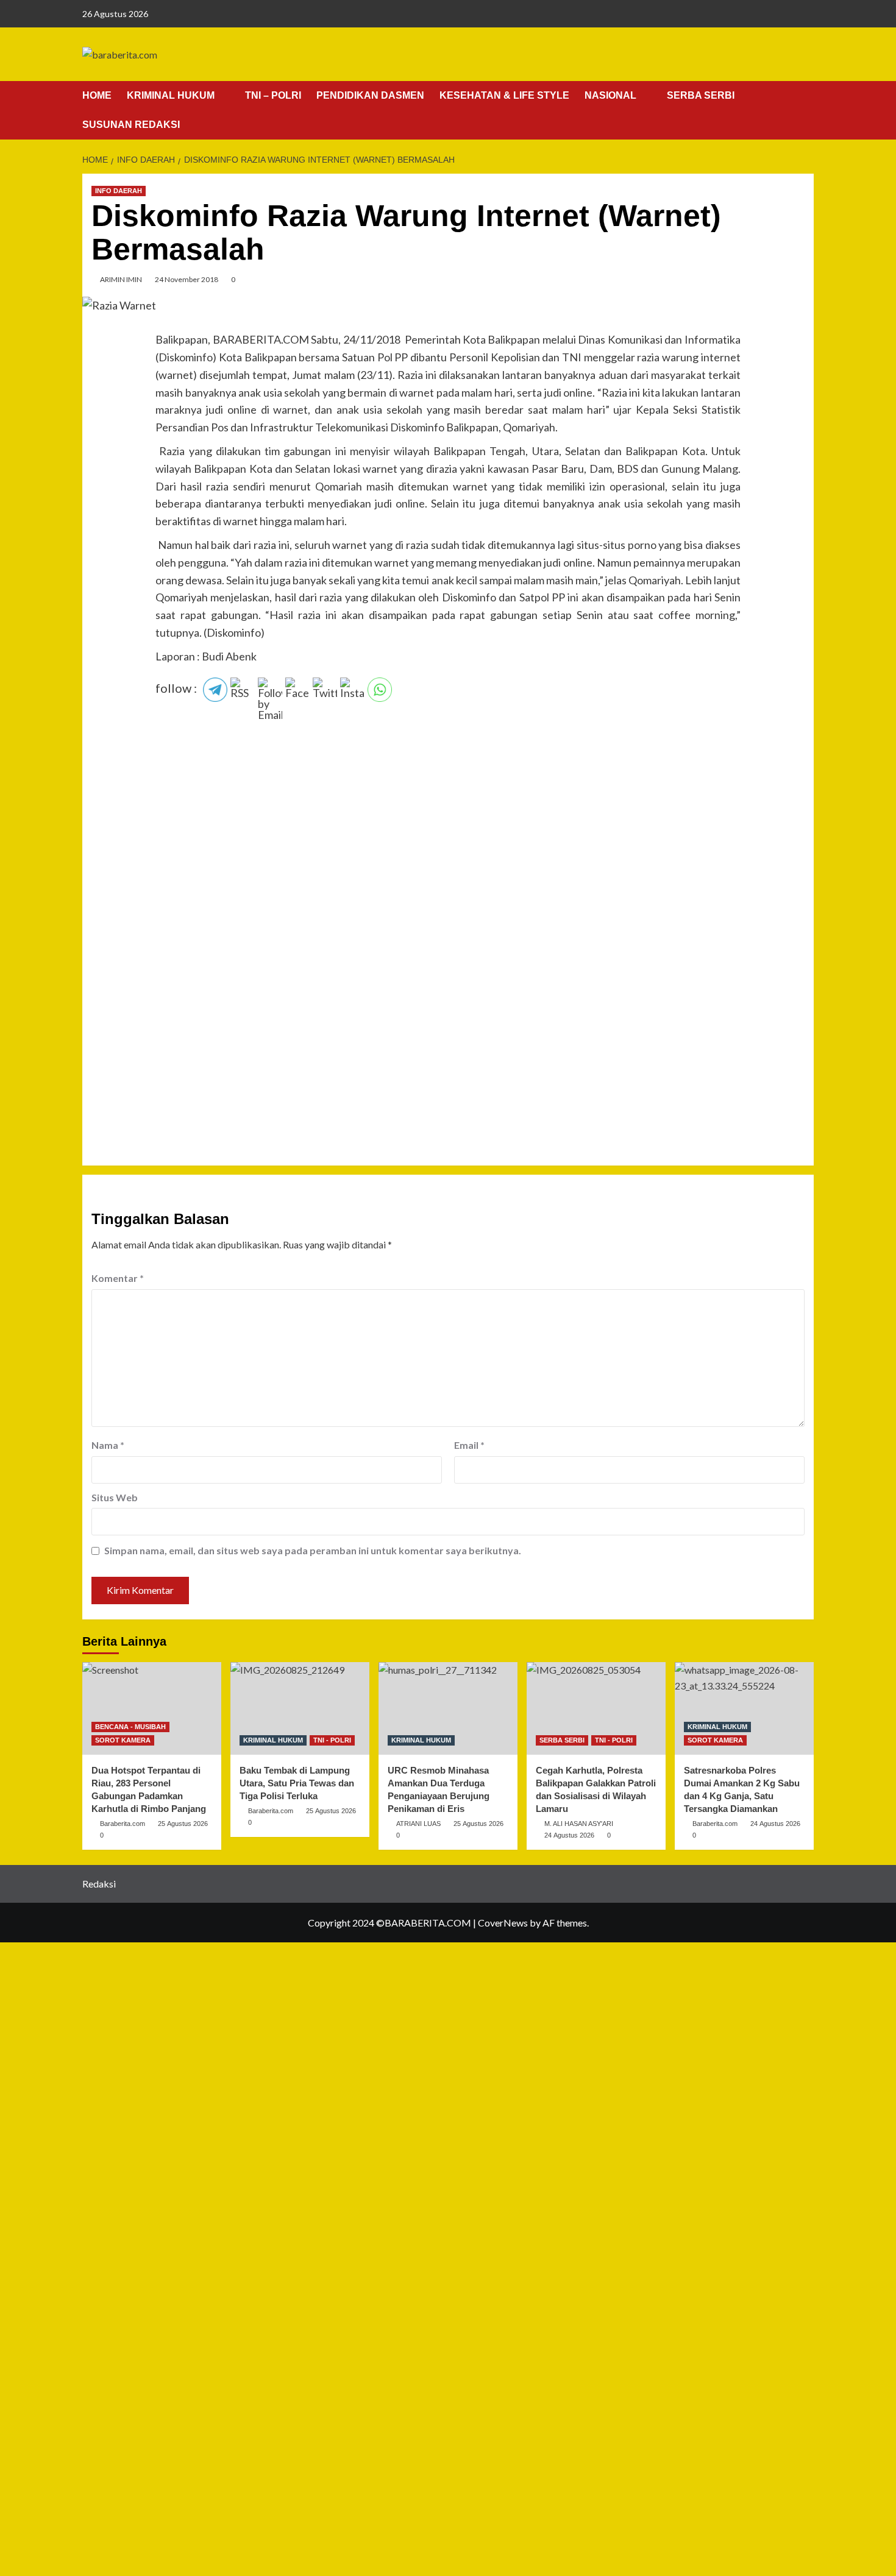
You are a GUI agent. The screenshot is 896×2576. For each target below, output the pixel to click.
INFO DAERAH (119, 191)
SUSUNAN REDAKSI (131, 125)
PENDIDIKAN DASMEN (370, 95)
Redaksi (99, 1884)
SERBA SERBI (701, 95)
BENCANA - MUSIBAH (130, 1727)
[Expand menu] (222, 96)
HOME (97, 95)
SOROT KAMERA (123, 1740)
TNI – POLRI (273, 95)
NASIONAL (610, 95)
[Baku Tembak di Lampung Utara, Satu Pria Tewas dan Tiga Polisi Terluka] (300, 1708)
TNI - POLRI (332, 1740)
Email (469, 1445)
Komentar (118, 1278)
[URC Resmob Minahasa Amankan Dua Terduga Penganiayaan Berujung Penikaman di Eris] (448, 1708)
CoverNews (503, 1923)
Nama (108, 1445)
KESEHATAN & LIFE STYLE (504, 95)
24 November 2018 (187, 279)
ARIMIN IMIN (121, 279)
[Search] (806, 96)
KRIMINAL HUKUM (171, 95)
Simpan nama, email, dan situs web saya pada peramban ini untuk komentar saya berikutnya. (313, 1550)
